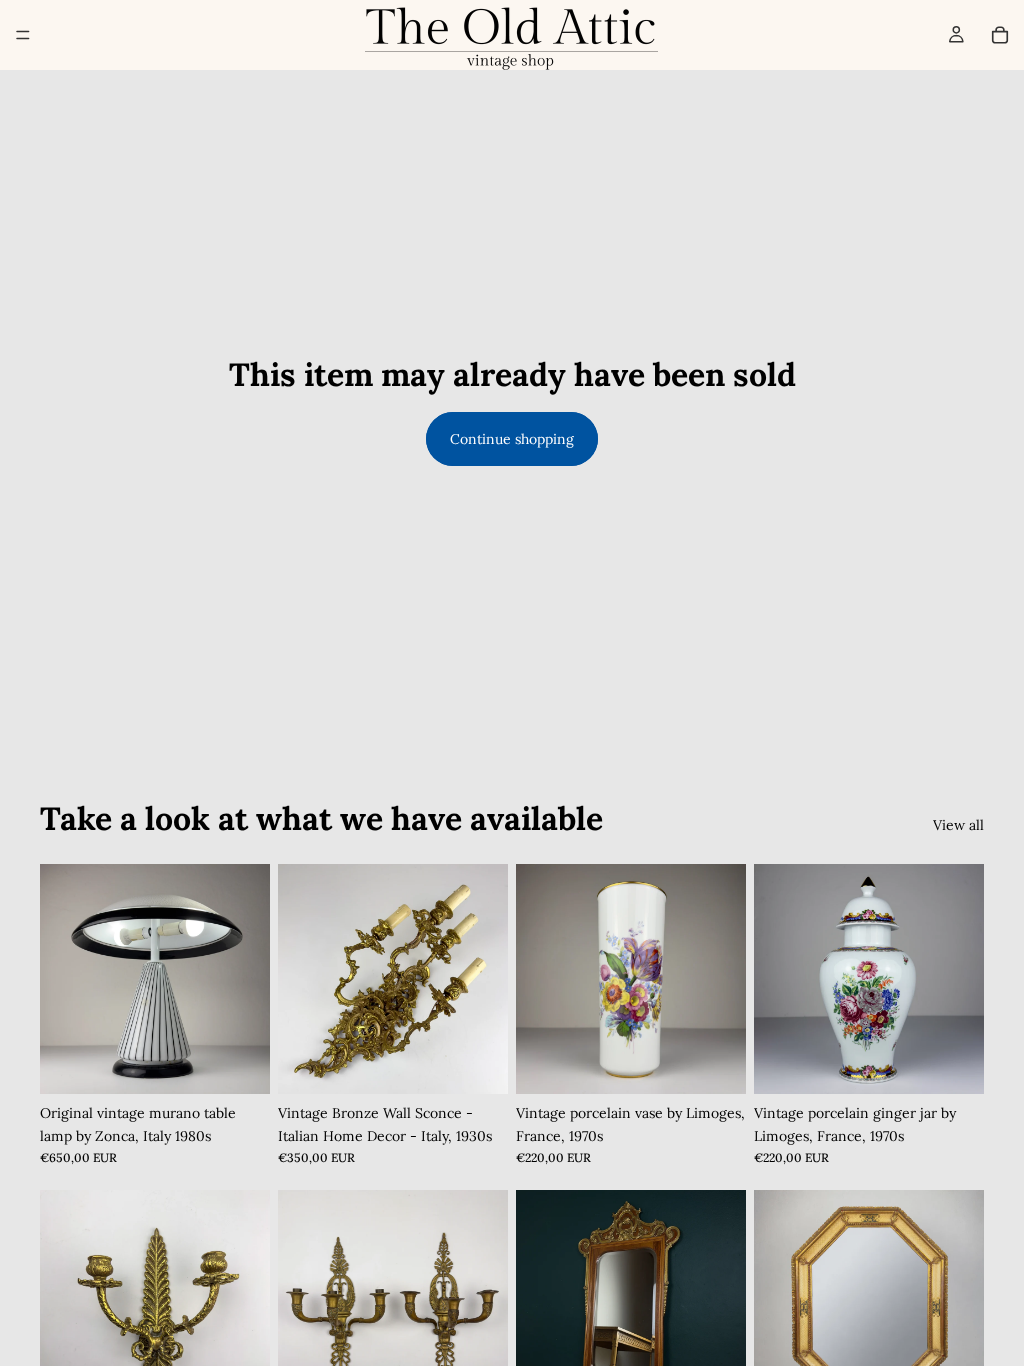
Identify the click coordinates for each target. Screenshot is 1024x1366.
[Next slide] (248, 979)
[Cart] (1000, 35)
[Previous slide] (62, 979)
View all (958, 825)
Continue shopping (512, 439)
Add (256, 1063)
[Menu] (23, 35)
